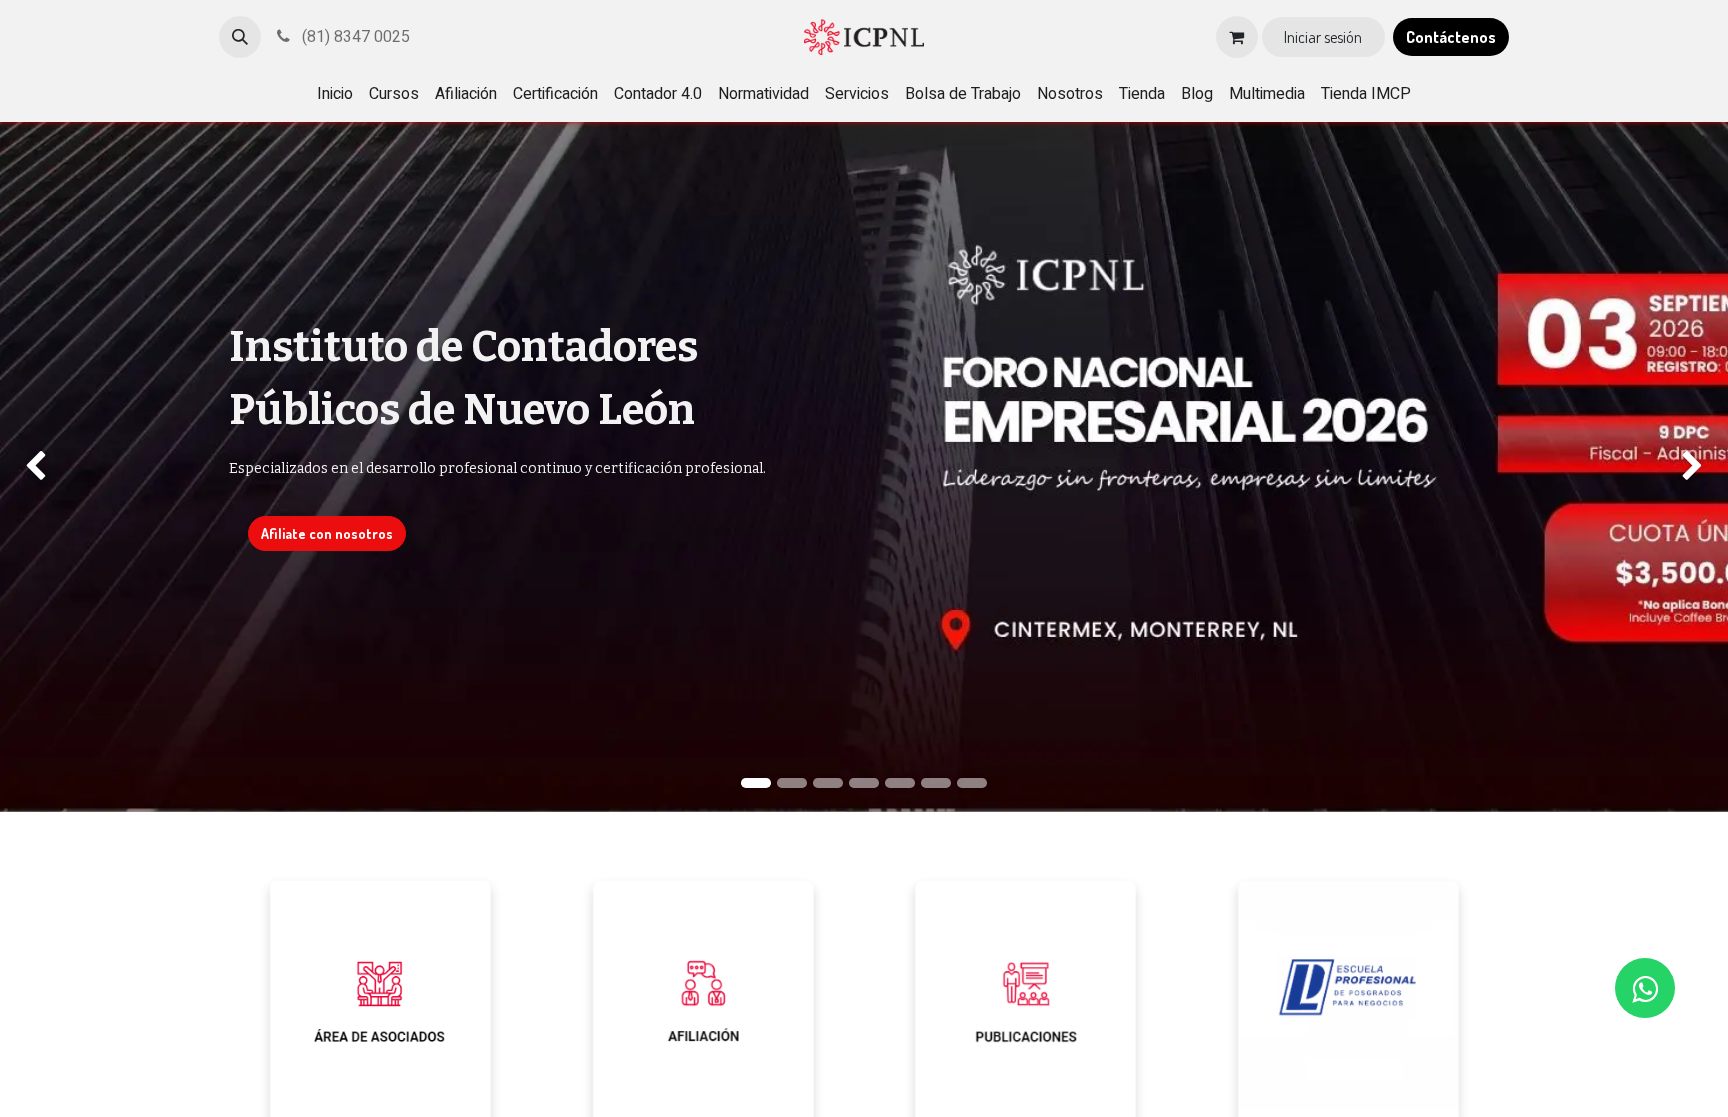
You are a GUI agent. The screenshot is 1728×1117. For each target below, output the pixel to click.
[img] (69, 467)
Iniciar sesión (1323, 37)
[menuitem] (335, 94)
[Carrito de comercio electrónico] (1237, 37)
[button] (240, 37)
